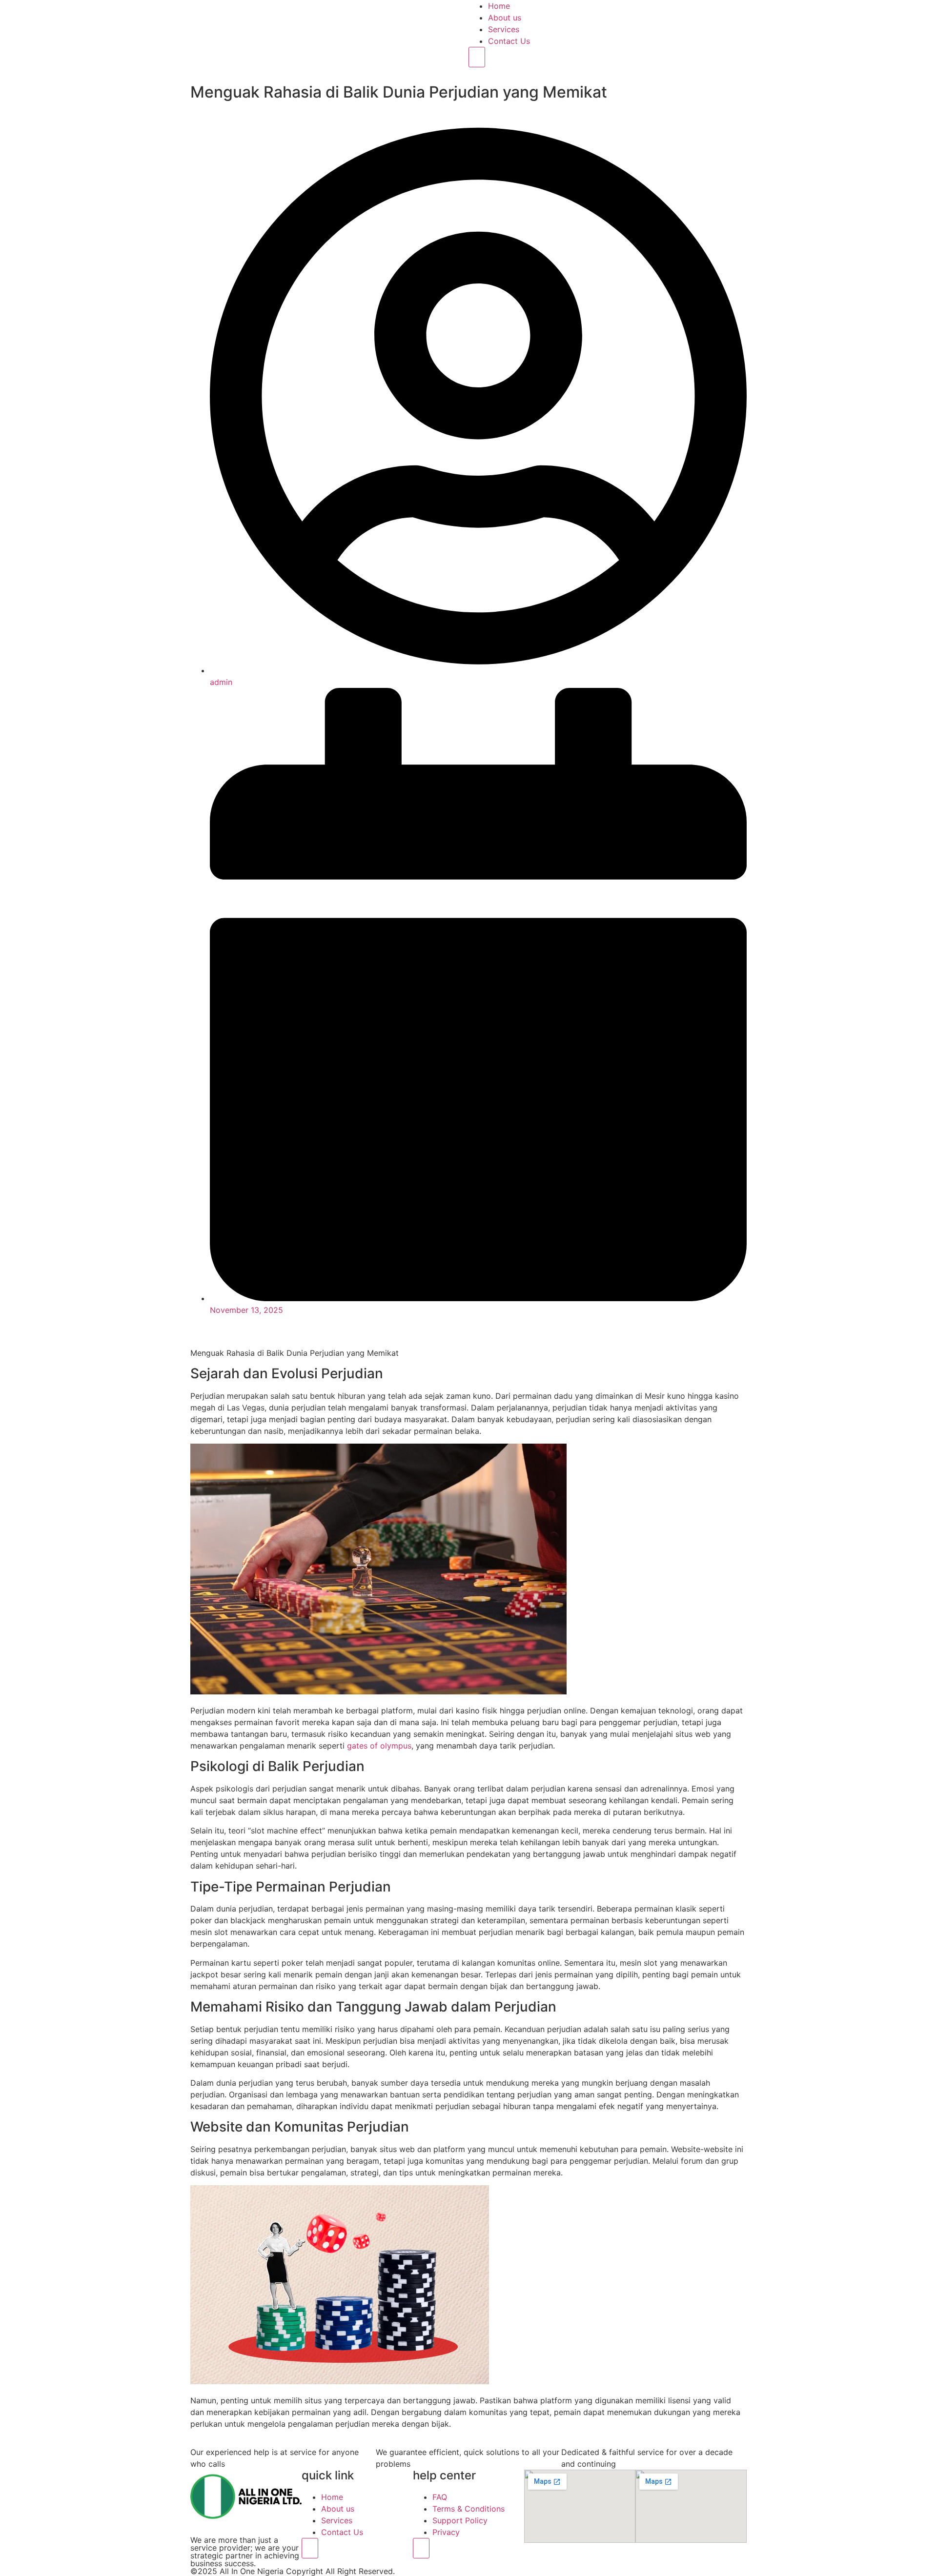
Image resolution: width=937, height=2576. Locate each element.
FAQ (440, 2497)
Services (504, 29)
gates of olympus (379, 1746)
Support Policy (460, 2520)
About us (505, 18)
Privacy (446, 2532)
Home (499, 6)
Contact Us (509, 41)
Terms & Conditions (468, 2509)
